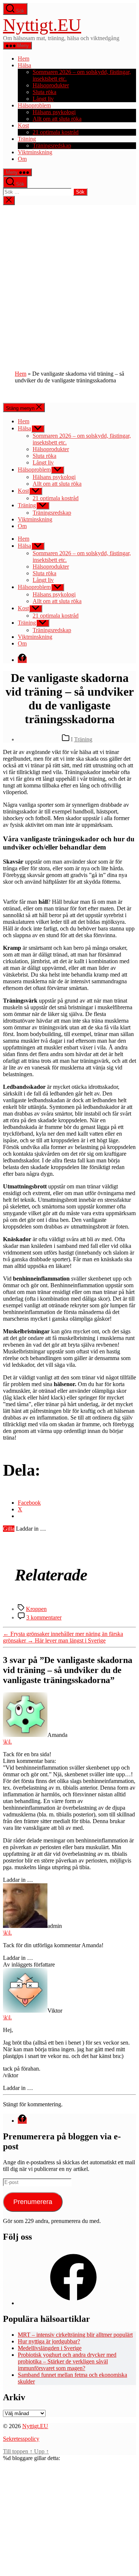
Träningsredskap (52, 145)
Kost (23, 125)
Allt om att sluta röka (57, 119)
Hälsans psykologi (54, 112)
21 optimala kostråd (56, 132)
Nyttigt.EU (42, 25)
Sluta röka (44, 92)
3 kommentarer (44, 1617)
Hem (24, 59)
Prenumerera (33, 2202)
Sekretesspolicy (21, 2439)
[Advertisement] (69, 279)
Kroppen (36, 1609)
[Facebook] (73, 2303)
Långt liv (43, 99)
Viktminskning (35, 152)
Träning (27, 139)
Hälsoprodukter (51, 85)
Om (22, 159)
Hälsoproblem (34, 105)
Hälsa (24, 65)
